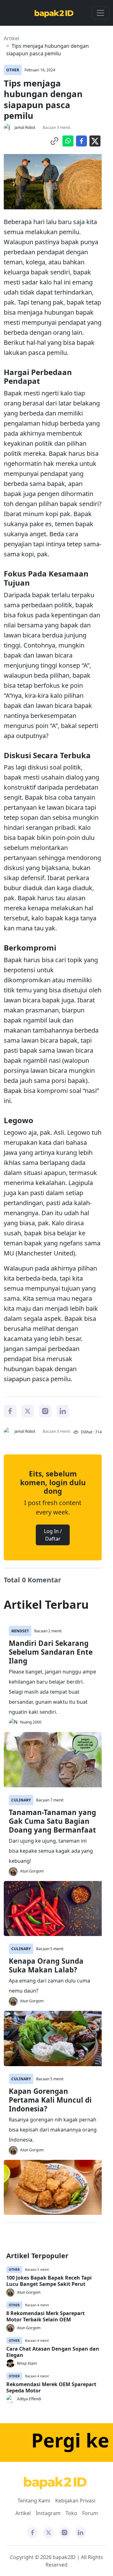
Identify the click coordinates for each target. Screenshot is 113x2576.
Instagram (48, 2513)
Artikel (11, 38)
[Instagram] (45, 1410)
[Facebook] (10, 1410)
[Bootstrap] (55, 2483)
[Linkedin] (63, 1410)
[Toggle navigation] (100, 13)
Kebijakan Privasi (75, 2501)
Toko (71, 2513)
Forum (90, 2513)
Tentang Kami (34, 2501)
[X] (28, 1410)
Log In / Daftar (53, 1535)
